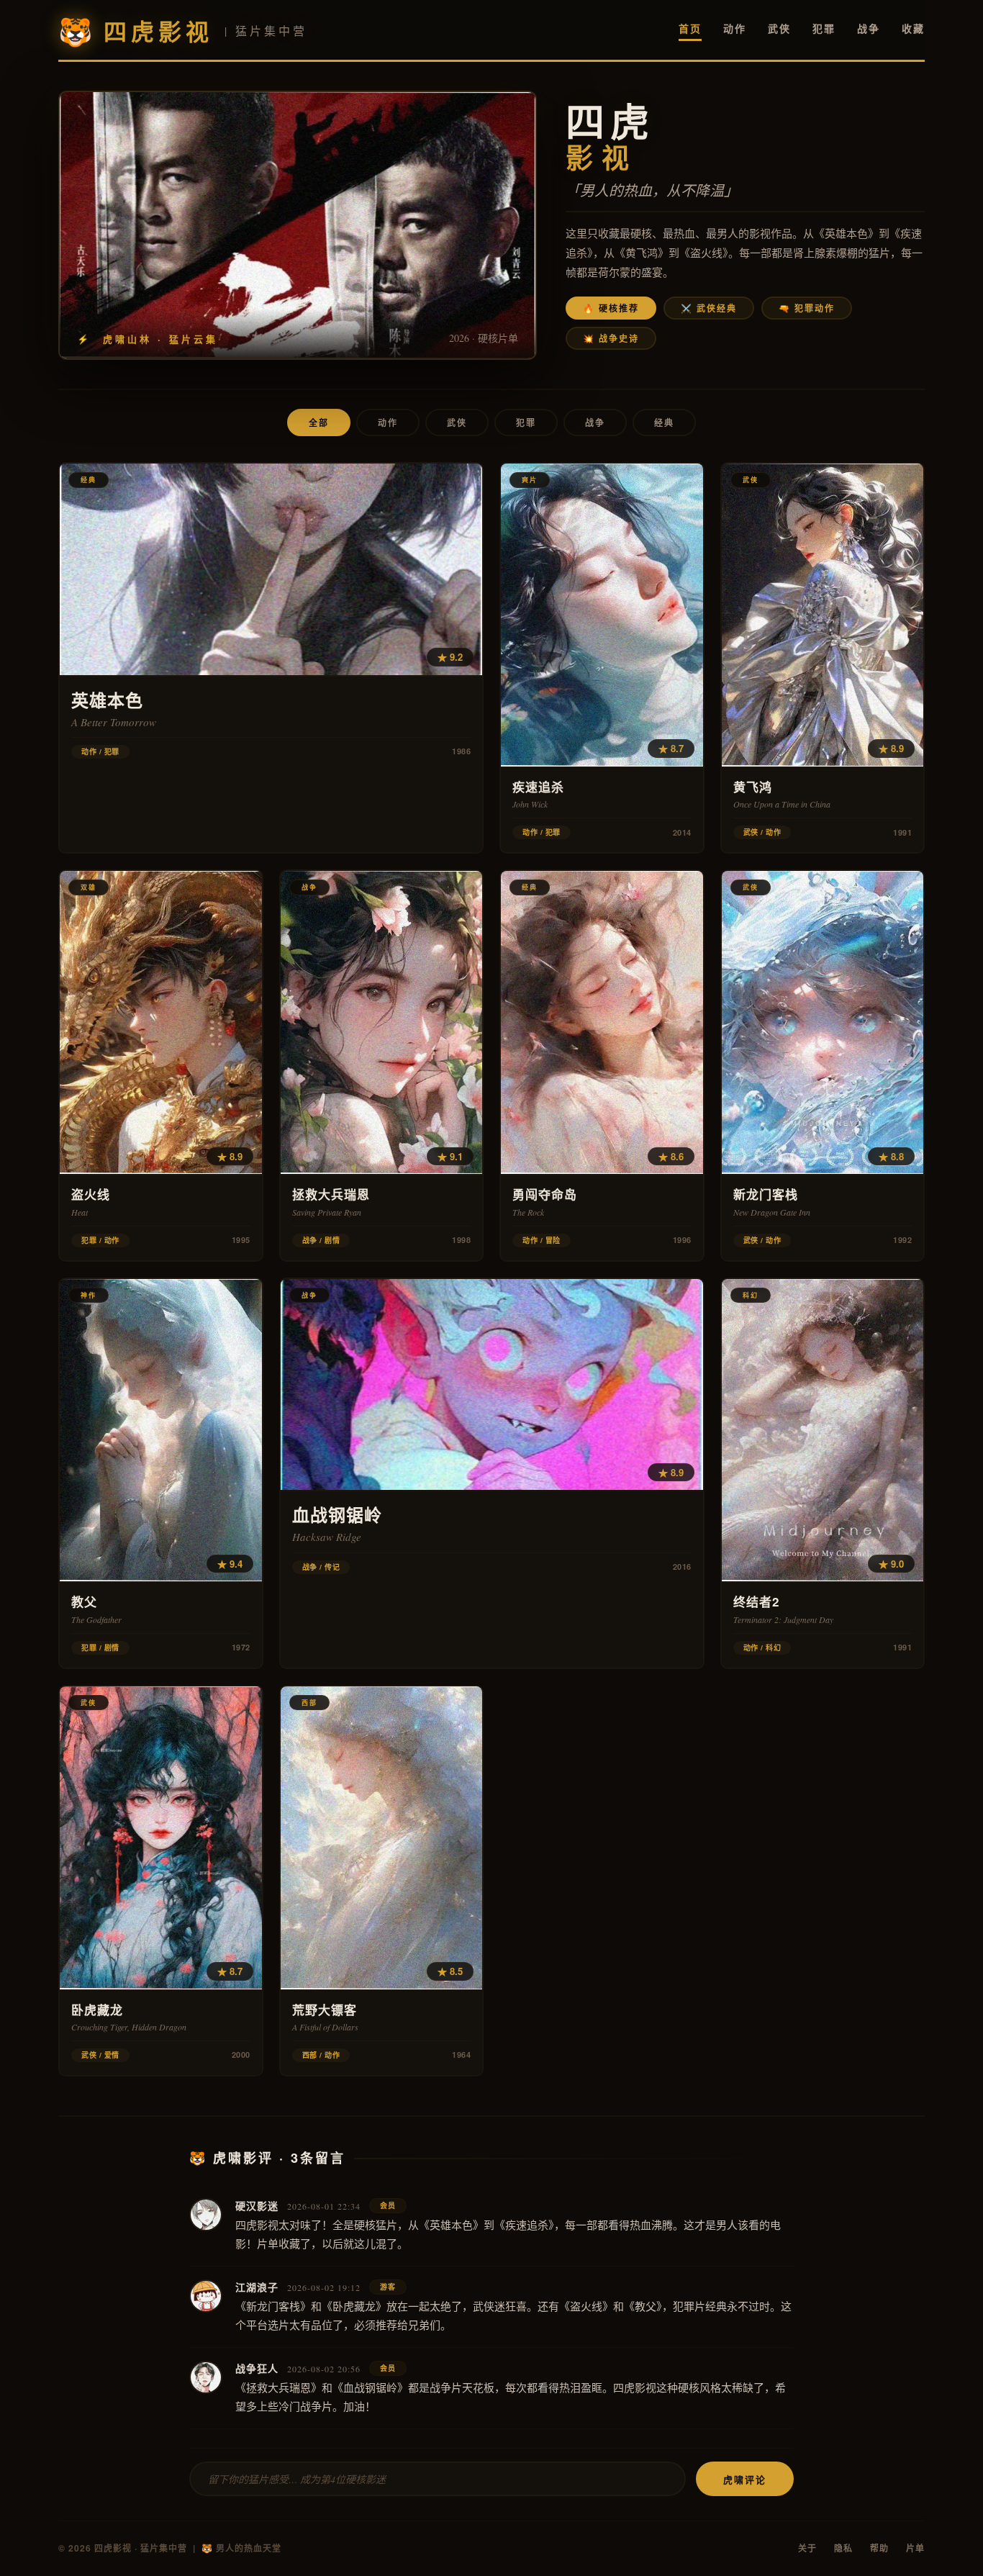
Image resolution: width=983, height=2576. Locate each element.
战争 (869, 28)
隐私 (843, 2548)
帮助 (879, 2548)
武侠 (779, 28)
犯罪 (824, 28)
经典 (664, 422)
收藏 (913, 28)
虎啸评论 (745, 2479)
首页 (690, 28)
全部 (319, 422)
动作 (735, 28)
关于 (807, 2548)
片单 (915, 2548)
